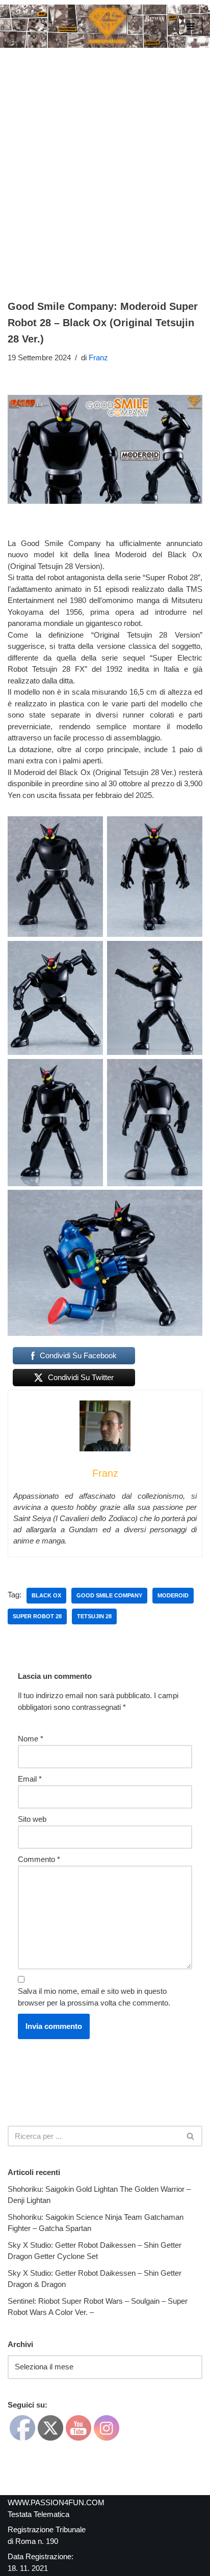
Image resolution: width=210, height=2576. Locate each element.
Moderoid (173, 1595)
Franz (98, 357)
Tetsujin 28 (94, 1616)
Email (30, 1779)
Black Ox (46, 1595)
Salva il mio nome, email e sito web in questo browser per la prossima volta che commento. (94, 1997)
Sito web (32, 1819)
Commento (39, 1859)
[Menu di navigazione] (190, 26)
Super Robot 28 (37, 1616)
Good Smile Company (109, 1595)
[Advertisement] (105, 158)
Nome (31, 1739)
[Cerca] (191, 2136)
